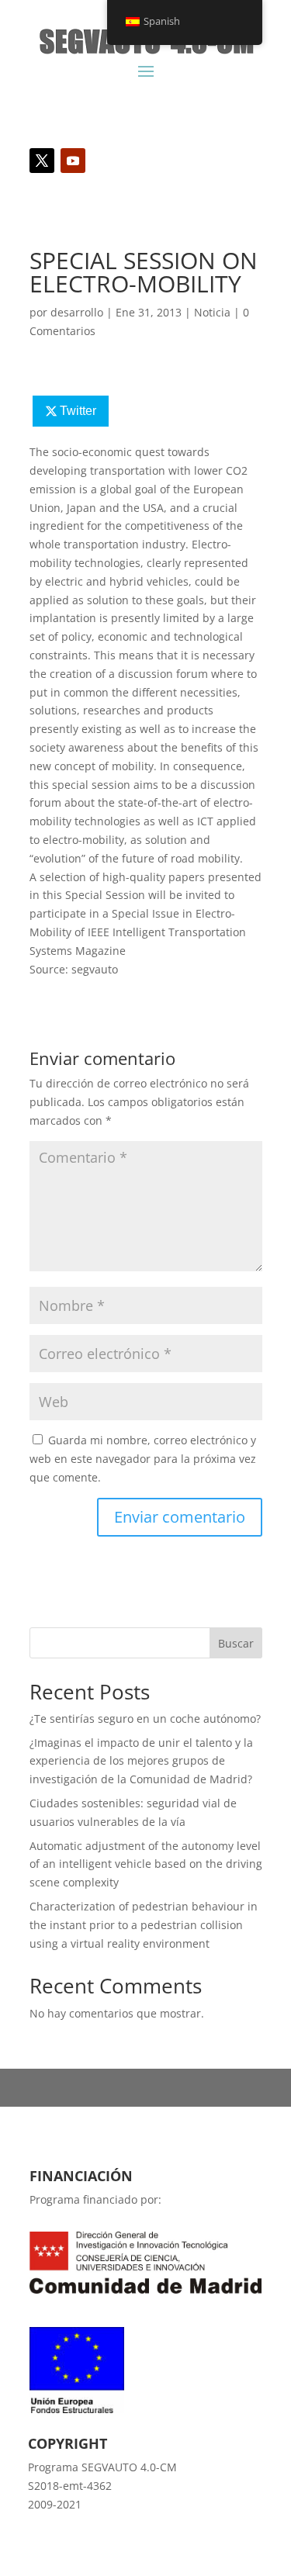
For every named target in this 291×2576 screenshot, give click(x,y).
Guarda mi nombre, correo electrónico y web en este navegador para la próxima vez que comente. (143, 1459)
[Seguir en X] (42, 161)
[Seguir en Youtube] (73, 161)
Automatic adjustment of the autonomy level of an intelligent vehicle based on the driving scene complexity (146, 1864)
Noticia (212, 312)
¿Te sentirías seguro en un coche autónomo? (145, 1718)
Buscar (236, 1643)
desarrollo (77, 312)
